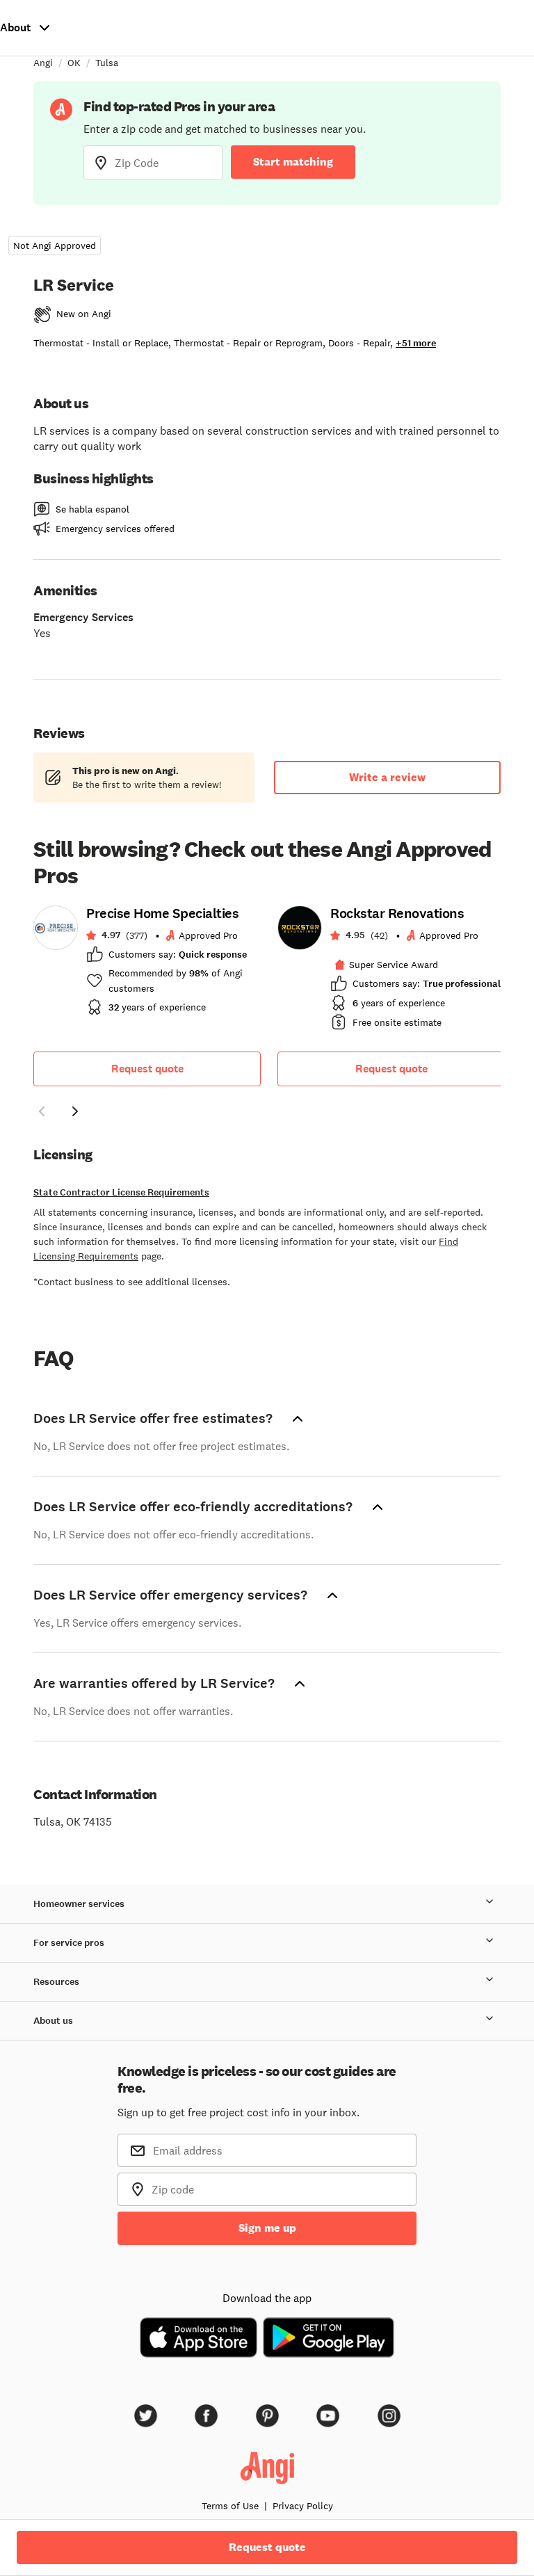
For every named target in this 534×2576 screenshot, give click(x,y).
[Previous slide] (42, 1111)
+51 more (416, 343)
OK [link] (74, 63)
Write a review (387, 777)
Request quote (147, 1069)
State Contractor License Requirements (121, 1192)
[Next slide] (75, 1111)
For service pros (69, 1943)
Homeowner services (79, 1904)
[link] (147, 965)
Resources (56, 1982)
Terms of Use (230, 2506)
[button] (42, 1113)
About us (53, 2021)
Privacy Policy (303, 2506)
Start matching (293, 162)
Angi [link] (43, 63)
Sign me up (267, 2228)
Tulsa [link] (107, 63)
